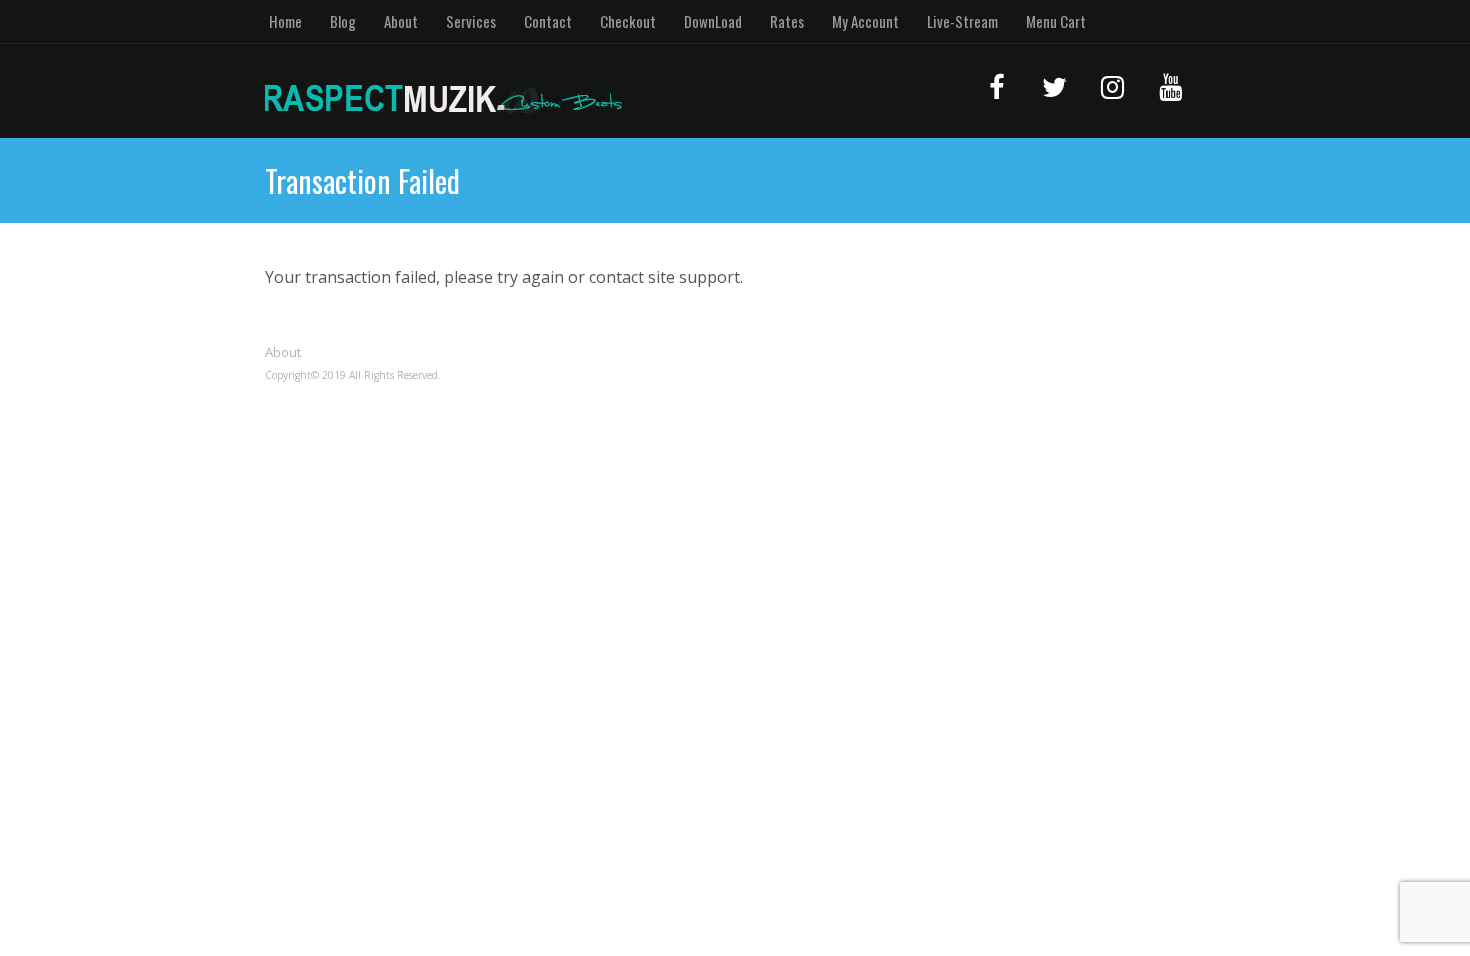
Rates (787, 21)
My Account (865, 21)
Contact (548, 21)
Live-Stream (962, 21)
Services (471, 21)
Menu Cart (1056, 21)
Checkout (628, 21)
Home (285, 21)
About (401, 21)
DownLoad (713, 21)
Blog (343, 21)
